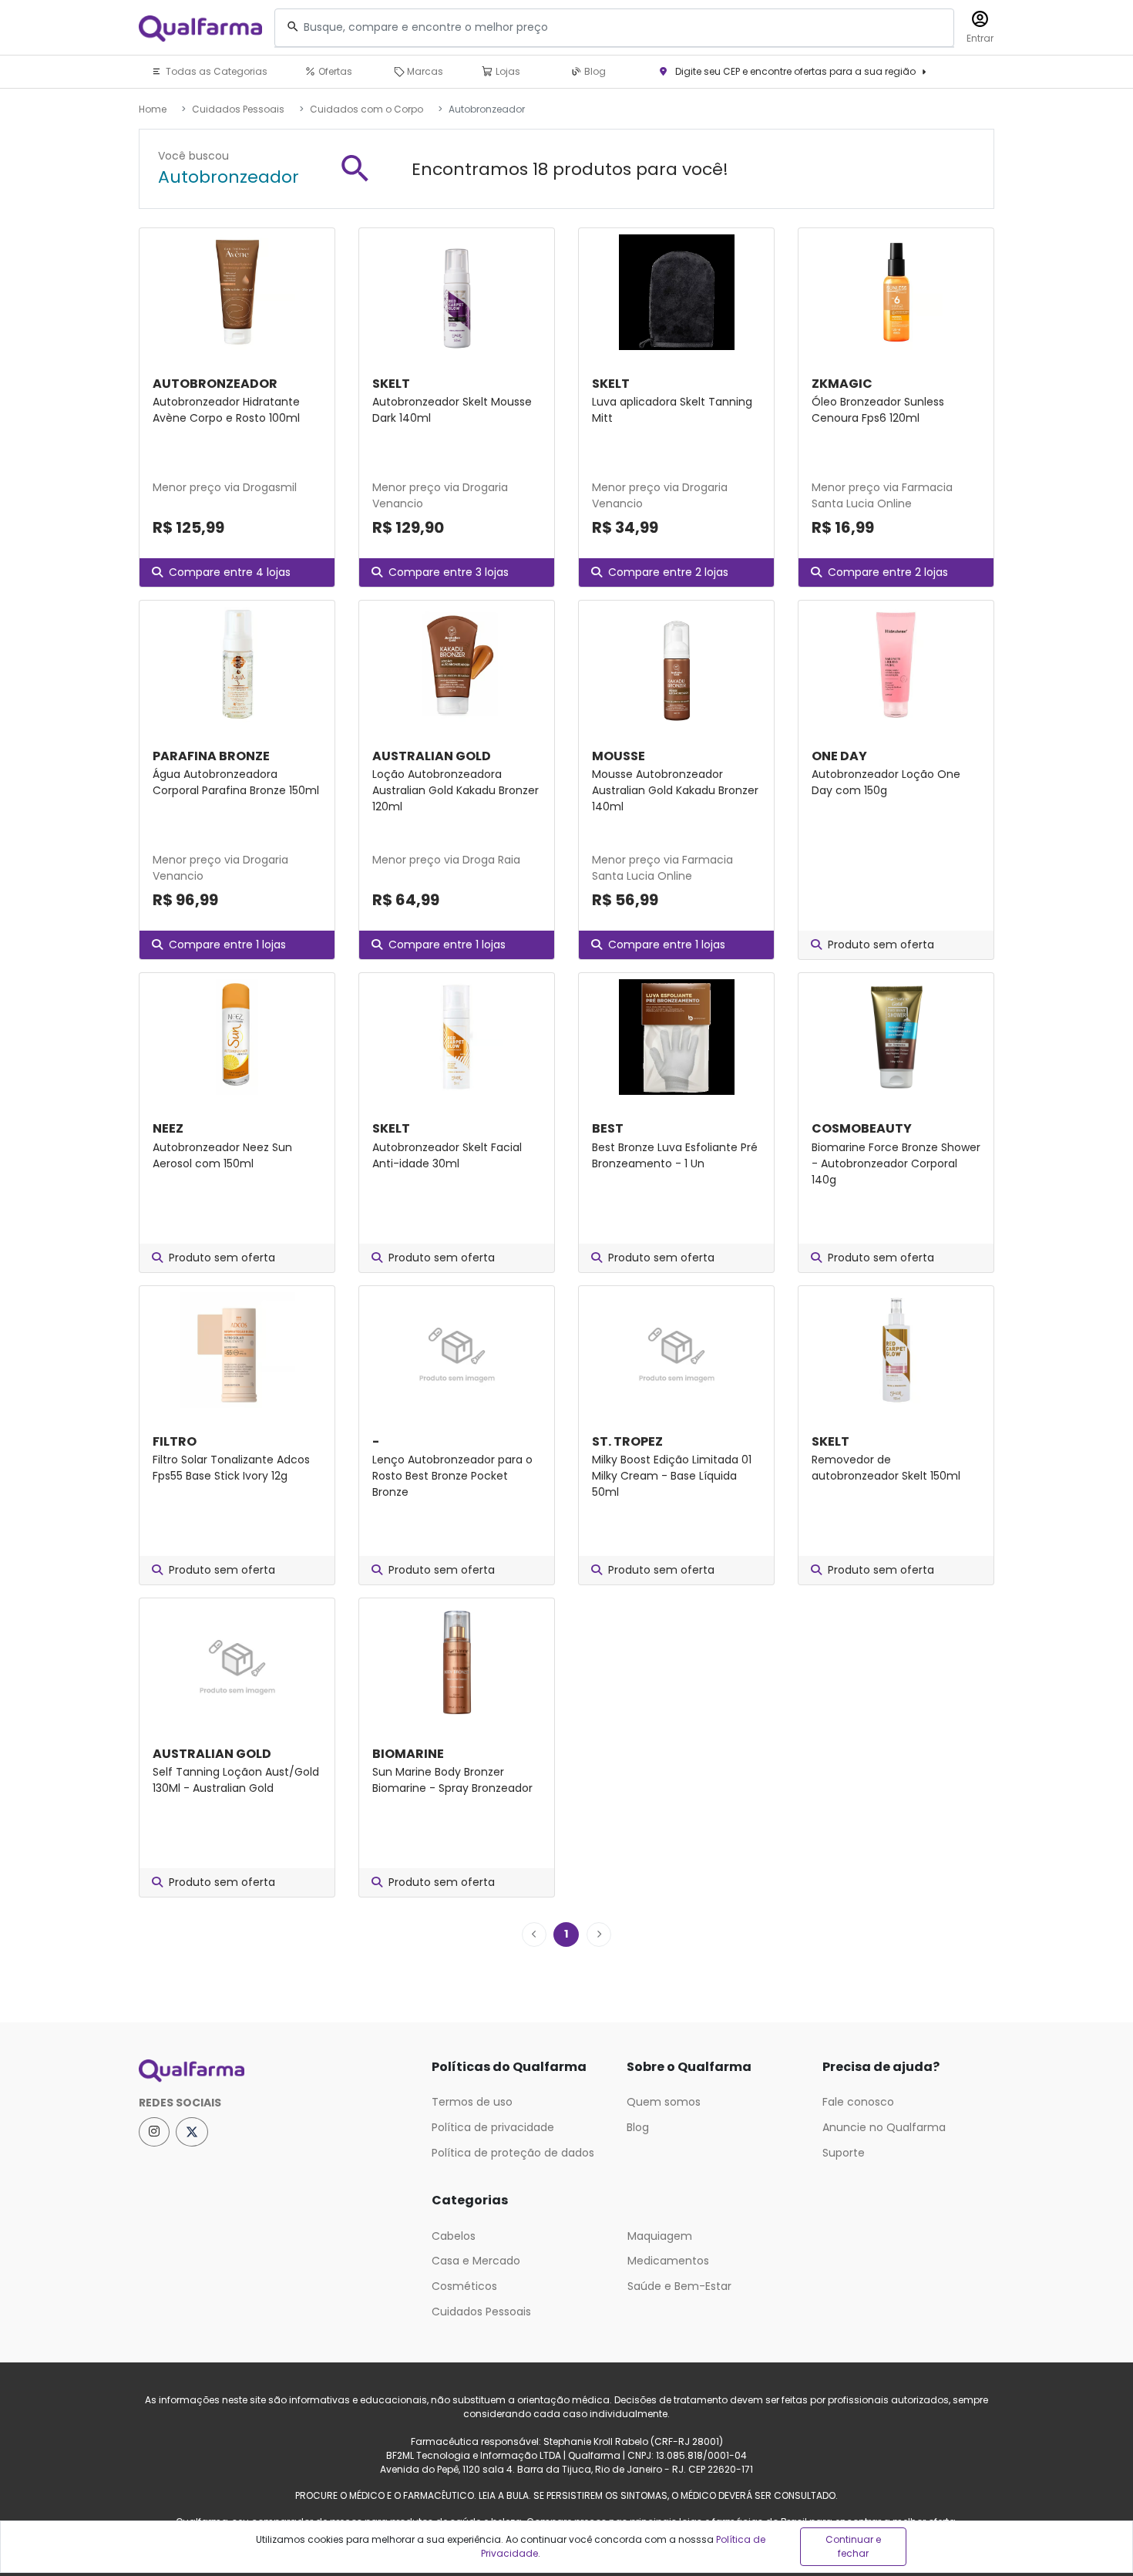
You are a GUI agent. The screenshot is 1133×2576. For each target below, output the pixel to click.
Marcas (424, 71)
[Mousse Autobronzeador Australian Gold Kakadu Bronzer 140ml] (676, 665)
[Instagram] (154, 2132)
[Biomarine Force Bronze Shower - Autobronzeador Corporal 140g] (896, 1037)
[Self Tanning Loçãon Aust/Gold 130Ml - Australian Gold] (237, 1662)
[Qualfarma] (200, 28)
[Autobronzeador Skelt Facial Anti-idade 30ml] (457, 1037)
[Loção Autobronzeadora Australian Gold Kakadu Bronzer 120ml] (457, 665)
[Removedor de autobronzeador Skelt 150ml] (896, 1350)
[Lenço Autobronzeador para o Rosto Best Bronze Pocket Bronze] (457, 1350)
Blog (594, 71)
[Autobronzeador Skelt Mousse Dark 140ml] (457, 292)
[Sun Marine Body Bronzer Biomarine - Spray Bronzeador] (457, 1662)
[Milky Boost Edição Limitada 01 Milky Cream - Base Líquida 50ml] (676, 1350)
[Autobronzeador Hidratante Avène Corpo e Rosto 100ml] (237, 292)
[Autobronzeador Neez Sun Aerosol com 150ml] (237, 1037)
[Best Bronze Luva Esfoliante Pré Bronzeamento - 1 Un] (676, 1037)
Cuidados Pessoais (238, 109)
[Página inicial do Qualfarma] (274, 2071)
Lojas (507, 71)
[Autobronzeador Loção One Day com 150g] (896, 665)
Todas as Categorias (215, 71)
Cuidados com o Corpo (366, 109)
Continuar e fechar (853, 2546)
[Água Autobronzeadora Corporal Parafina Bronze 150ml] (237, 665)
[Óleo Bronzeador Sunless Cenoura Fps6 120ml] (896, 292)
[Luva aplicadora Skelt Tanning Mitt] (676, 292)
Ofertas (334, 71)
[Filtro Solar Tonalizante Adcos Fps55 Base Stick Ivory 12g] (237, 1350)
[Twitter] (192, 2132)
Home (153, 109)
